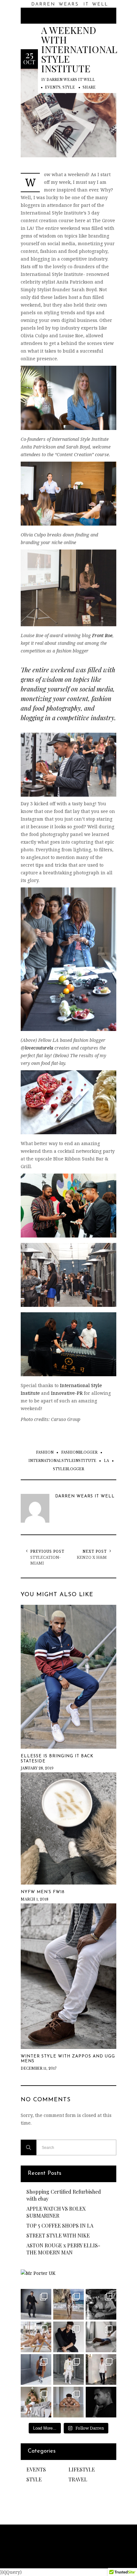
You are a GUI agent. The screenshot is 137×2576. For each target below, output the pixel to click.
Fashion (45, 1452)
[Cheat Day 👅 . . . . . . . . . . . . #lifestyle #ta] (68, 2402)
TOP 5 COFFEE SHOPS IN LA (60, 2225)
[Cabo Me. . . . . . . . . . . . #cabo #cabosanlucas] (36, 2337)
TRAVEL (78, 2479)
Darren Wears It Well (71, 80)
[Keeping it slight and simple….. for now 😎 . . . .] (68, 2337)
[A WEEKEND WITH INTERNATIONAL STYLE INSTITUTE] (68, 112)
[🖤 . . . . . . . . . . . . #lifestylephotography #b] (101, 2402)
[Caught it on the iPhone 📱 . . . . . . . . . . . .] (101, 2369)
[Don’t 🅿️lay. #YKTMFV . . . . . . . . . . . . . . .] (68, 2304)
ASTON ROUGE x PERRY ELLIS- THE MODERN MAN (63, 2249)
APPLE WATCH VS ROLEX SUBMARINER (56, 2212)
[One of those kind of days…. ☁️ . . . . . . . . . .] (101, 2337)
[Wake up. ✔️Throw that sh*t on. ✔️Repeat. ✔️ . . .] (36, 2304)
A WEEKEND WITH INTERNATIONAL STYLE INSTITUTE (79, 49)
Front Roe (102, 635)
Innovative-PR (67, 1393)
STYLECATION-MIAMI (45, 1560)
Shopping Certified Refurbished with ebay (64, 2195)
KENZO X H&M (92, 1557)
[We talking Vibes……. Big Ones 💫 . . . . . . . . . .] (101, 2304)
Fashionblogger (79, 1452)
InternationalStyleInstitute (62, 1461)
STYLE (69, 87)
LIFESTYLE (82, 2469)
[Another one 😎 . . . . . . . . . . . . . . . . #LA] (36, 2369)
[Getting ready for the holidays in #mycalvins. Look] (36, 2402)
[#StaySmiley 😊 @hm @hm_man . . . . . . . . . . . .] (68, 2369)
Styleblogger (68, 1469)
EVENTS (53, 87)
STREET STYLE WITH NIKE (58, 2235)
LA (106, 1461)
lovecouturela (39, 1048)
